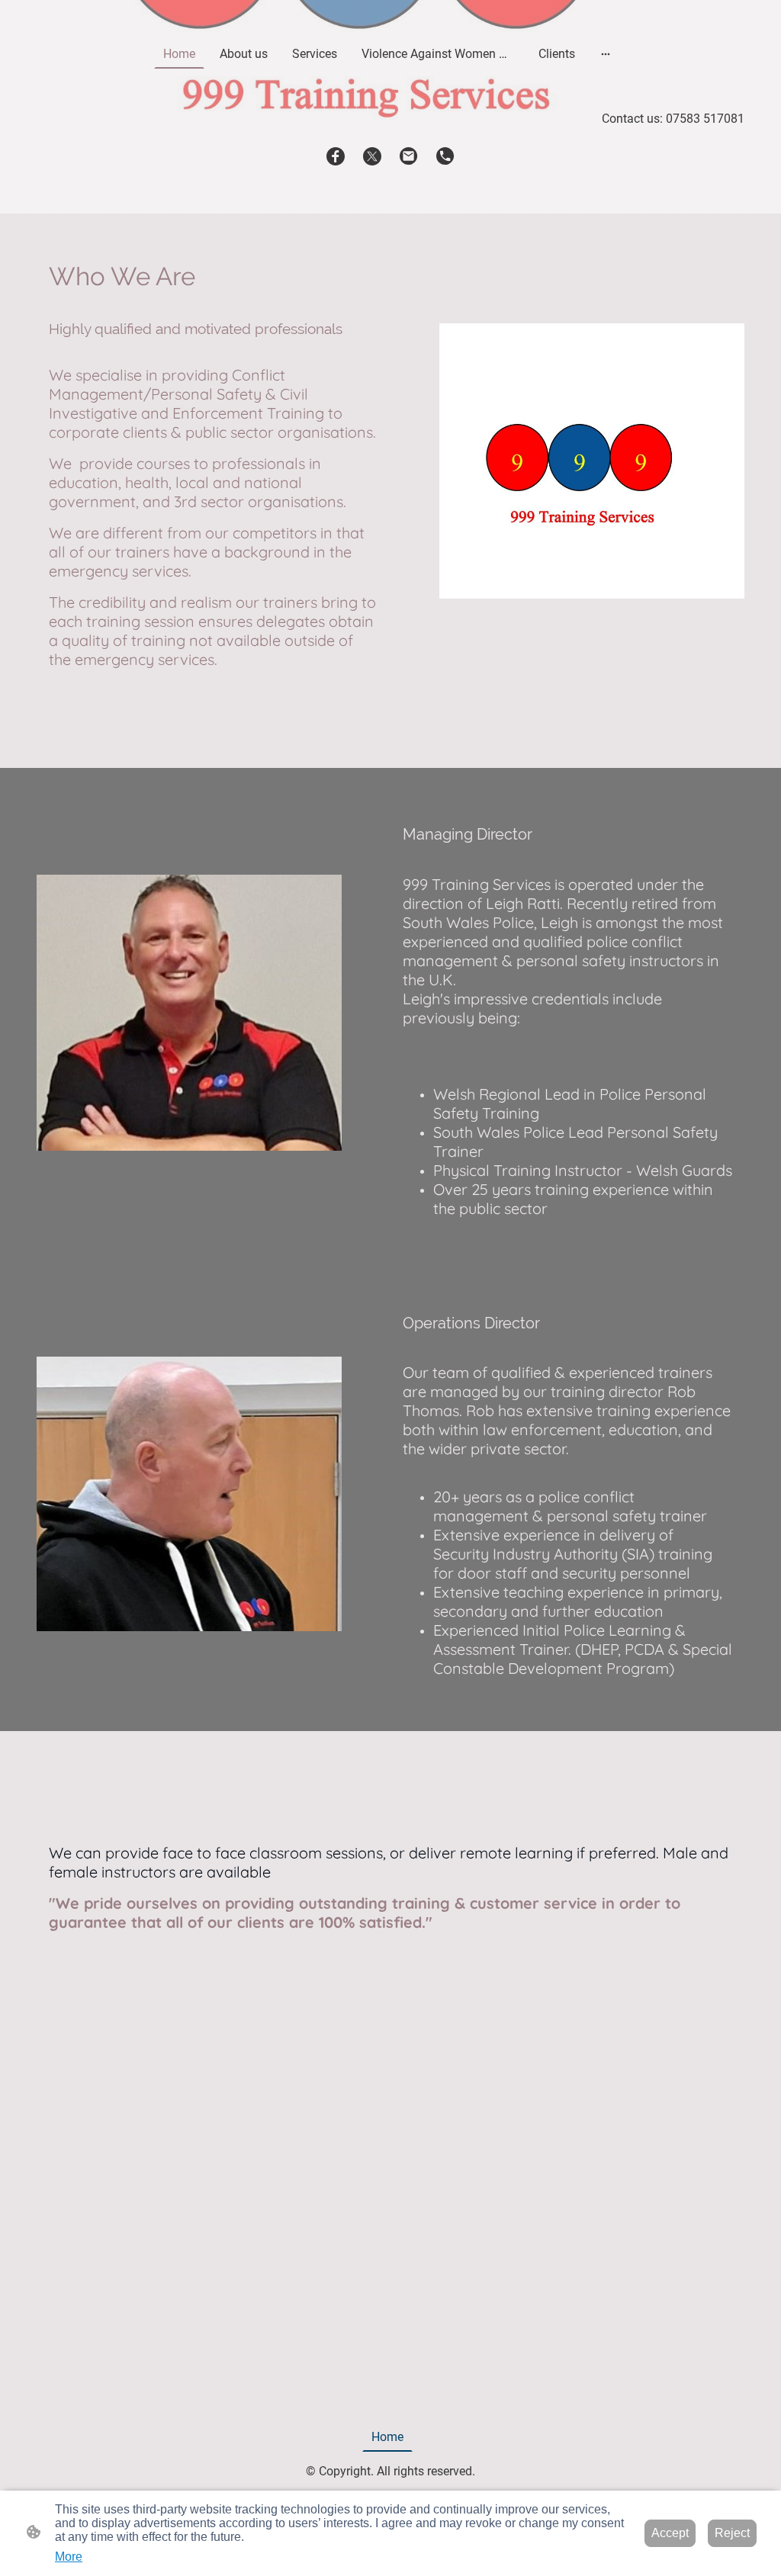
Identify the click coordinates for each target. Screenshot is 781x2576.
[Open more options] (606, 54)
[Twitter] (372, 156)
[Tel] (445, 156)
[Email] (409, 156)
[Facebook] (336, 156)
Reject (732, 2533)
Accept (670, 2533)
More (69, 2557)
